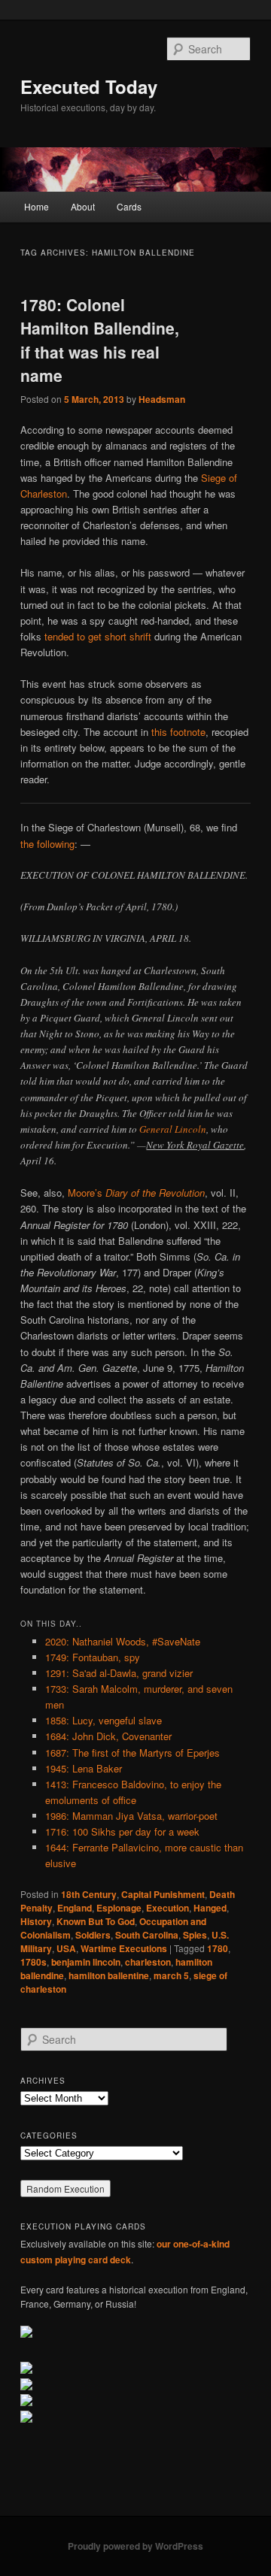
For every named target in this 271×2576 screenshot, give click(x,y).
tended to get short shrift (98, 636)
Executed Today (89, 86)
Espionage (119, 1908)
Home (37, 206)
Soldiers (93, 1935)
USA (66, 1948)
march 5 (171, 1975)
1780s (33, 1962)
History (36, 1921)
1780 (218, 1948)
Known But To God (96, 1921)
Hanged (210, 1908)
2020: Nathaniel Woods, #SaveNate (123, 1641)
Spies (195, 1935)
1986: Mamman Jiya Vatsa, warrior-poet (131, 1816)
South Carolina (147, 1935)
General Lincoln (173, 1129)
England (75, 1908)
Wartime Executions (124, 1948)
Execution (167, 1908)
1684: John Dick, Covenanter (108, 1736)
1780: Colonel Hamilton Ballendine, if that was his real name (100, 340)
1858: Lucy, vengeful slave (104, 1720)
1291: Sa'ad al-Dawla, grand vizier (119, 1673)
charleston (148, 1962)
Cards (129, 206)
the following (47, 844)
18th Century (89, 1894)
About (83, 206)
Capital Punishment (163, 1894)
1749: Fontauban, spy (93, 1657)
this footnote (178, 732)
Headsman (162, 399)
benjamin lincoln (86, 1962)
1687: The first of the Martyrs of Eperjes (132, 1753)
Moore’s (136, 1193)
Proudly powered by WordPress (135, 2546)
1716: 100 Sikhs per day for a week (122, 1831)
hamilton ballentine (109, 1975)
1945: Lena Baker (84, 1768)
